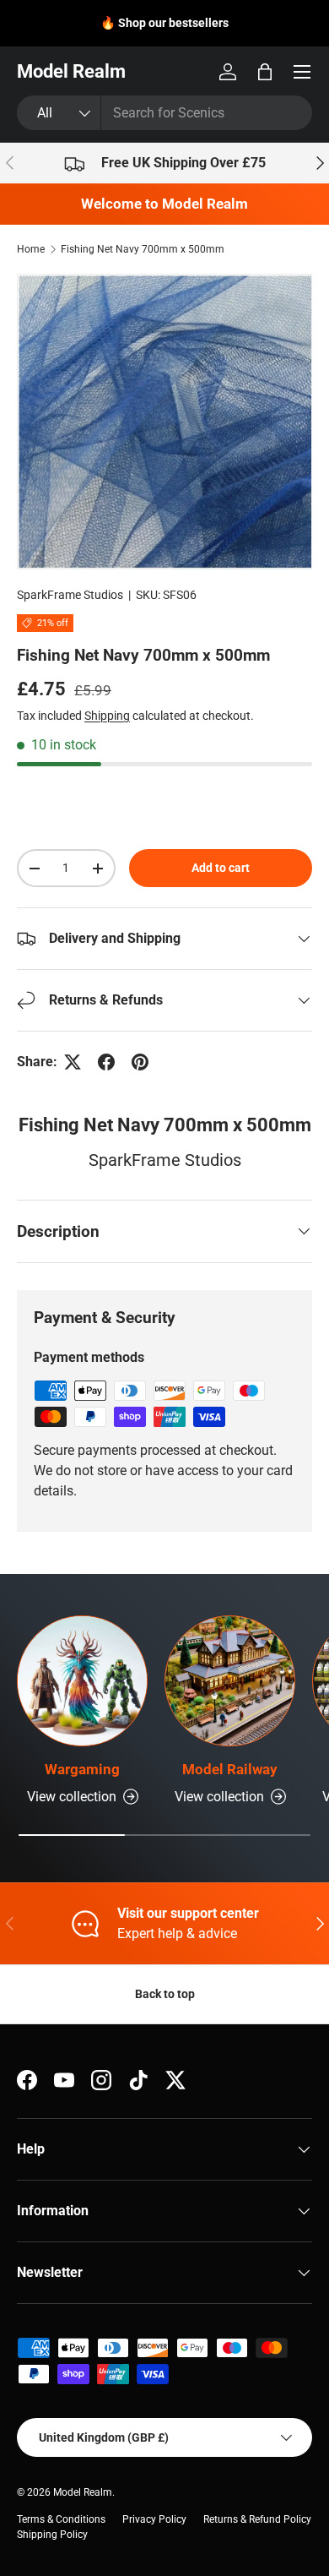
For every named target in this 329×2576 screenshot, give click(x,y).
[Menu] (302, 72)
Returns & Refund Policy (257, 2519)
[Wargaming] (82, 1681)
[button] (265, 72)
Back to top (165, 1994)
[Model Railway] (230, 1681)
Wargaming (82, 1769)
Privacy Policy (154, 2519)
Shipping (107, 716)
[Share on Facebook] (106, 1062)
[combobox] (164, 113)
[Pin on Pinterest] (140, 1062)
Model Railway (230, 1769)
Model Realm (83, 2492)
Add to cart (221, 868)
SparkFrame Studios (70, 595)
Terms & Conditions (61, 2519)
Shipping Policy (52, 2535)
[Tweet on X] (73, 1062)
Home (31, 249)
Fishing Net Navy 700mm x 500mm (143, 249)
